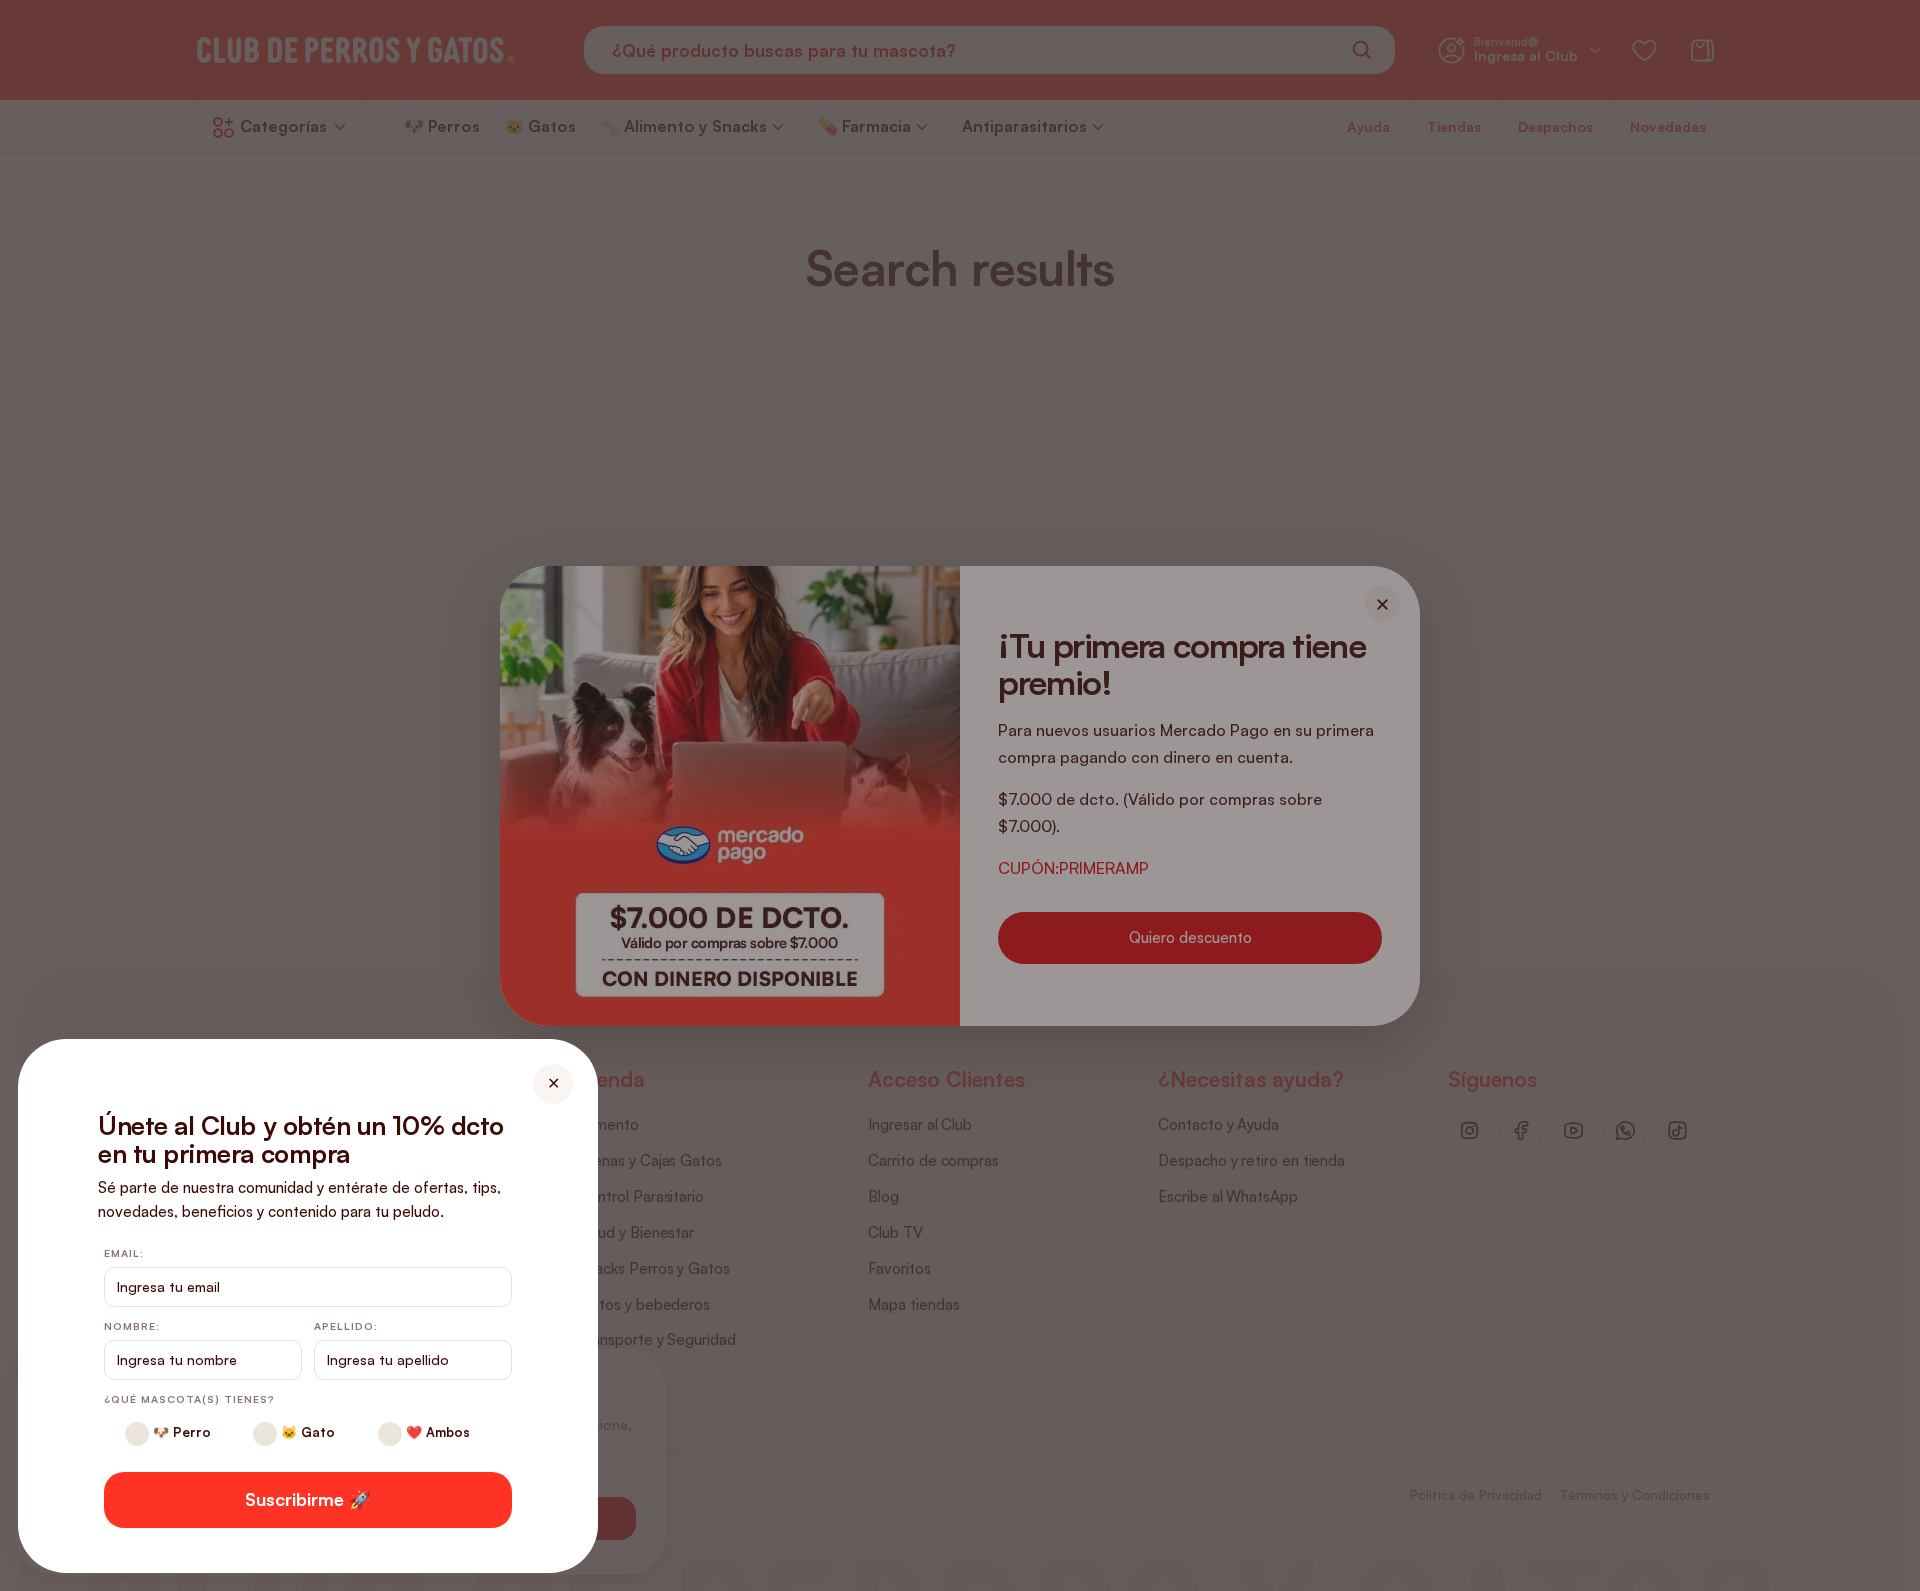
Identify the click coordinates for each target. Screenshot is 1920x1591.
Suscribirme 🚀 (308, 1499)
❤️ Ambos (436, 1432)
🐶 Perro (180, 1432)
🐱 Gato (306, 1432)
